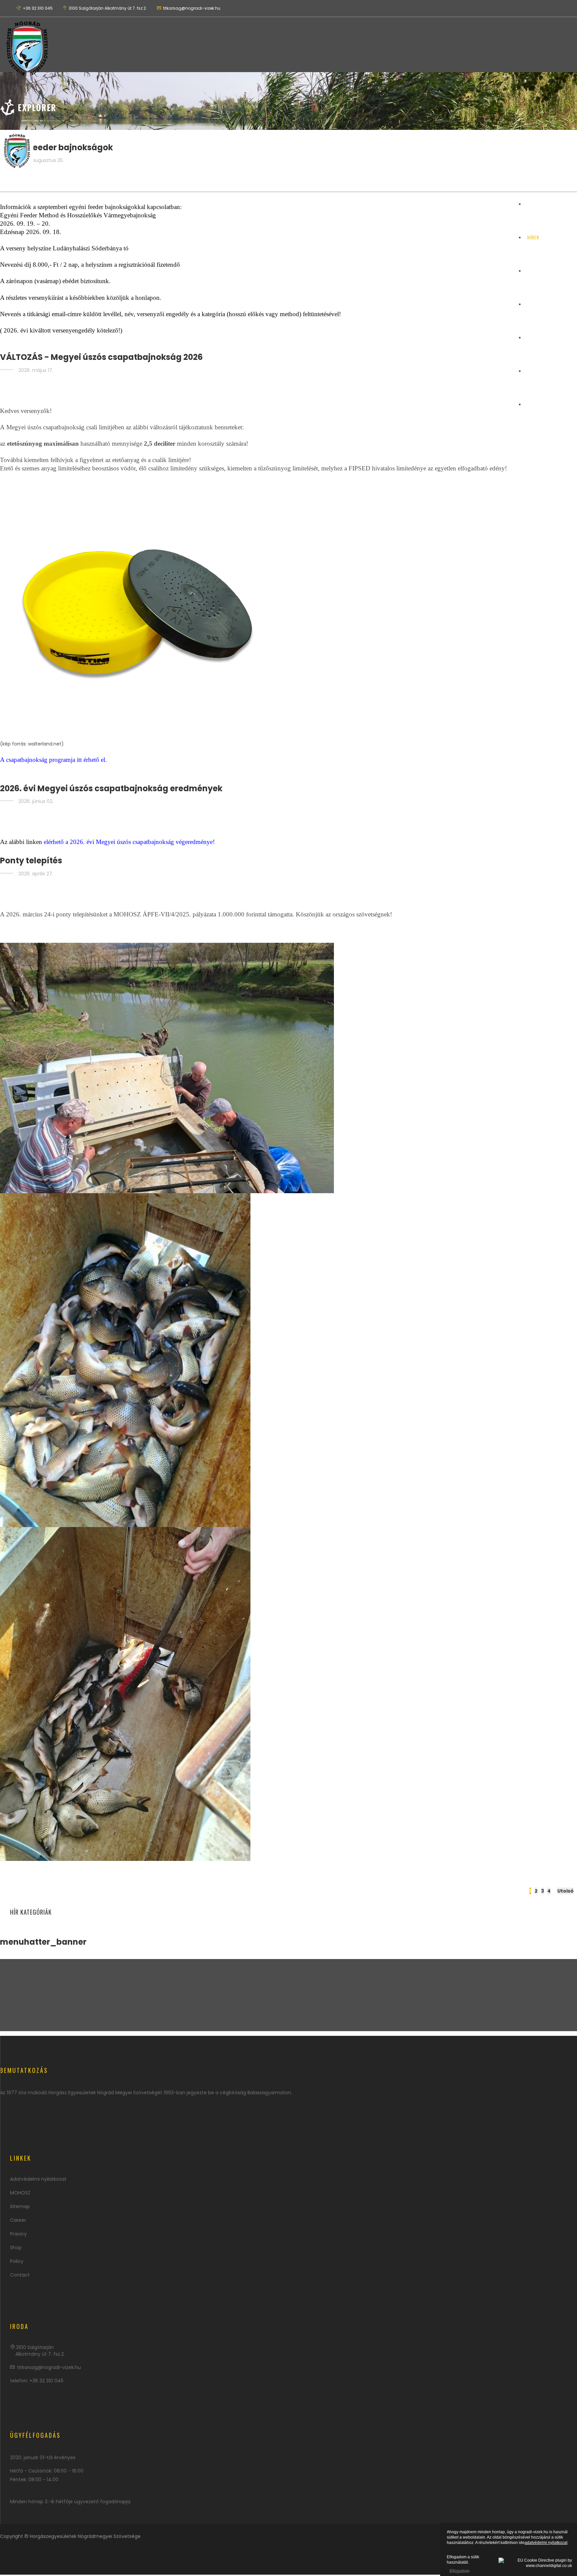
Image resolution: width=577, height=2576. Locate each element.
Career (18, 2220)
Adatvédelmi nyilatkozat (38, 2179)
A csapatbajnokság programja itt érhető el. (53, 760)
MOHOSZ (20, 2193)
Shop (16, 2247)
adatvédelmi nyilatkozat (546, 2543)
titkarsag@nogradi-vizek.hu (49, 2367)
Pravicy (18, 2234)
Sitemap (20, 2206)
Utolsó (565, 1891)
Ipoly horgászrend (549, 404)
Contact (20, 2275)
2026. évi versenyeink (551, 271)
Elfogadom (459, 2571)
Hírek (533, 237)
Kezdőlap (538, 204)
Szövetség (539, 304)
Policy (17, 2261)
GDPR (533, 337)
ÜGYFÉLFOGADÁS (545, 371)
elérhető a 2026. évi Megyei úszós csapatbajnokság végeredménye (128, 842)
